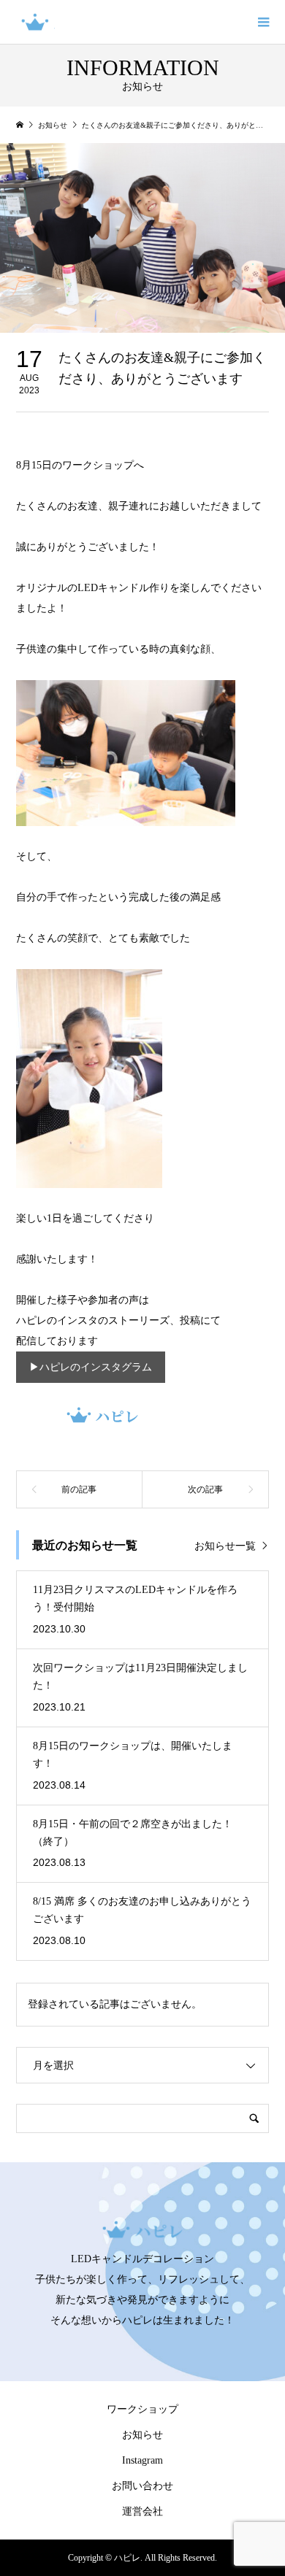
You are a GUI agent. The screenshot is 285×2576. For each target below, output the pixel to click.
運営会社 (142, 2511)
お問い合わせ (142, 2486)
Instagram (142, 2460)
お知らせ (142, 2435)
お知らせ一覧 (225, 1546)
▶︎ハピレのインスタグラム (91, 1367)
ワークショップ (142, 2409)
